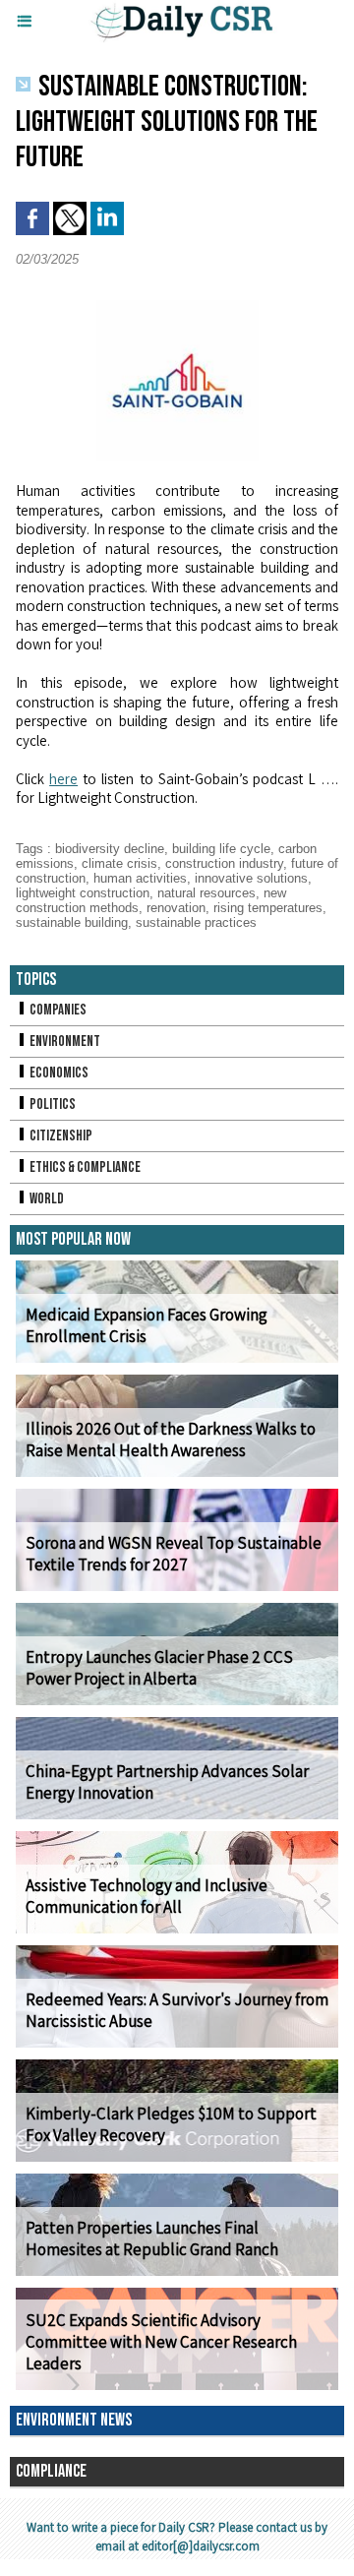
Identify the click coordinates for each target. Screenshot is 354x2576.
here (63, 779)
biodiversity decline (110, 849)
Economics (58, 1073)
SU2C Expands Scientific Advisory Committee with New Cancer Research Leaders (161, 2342)
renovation (176, 908)
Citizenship (60, 1136)
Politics (52, 1104)
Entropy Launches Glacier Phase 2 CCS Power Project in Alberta (159, 1668)
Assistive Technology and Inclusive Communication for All (147, 1896)
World (46, 1199)
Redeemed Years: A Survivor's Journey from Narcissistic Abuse (177, 2010)
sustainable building (72, 922)
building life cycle (221, 849)
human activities (140, 878)
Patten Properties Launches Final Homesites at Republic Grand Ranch (152, 2239)
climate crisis (119, 863)
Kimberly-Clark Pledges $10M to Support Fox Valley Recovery (171, 2124)
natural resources (206, 893)
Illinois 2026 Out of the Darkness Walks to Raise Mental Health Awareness (171, 1440)
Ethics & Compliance (84, 1167)
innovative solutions (251, 878)
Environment (64, 1042)
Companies (57, 1010)
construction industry (224, 863)
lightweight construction (83, 893)
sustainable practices (196, 922)
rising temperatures (268, 908)
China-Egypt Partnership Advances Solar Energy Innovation (167, 1782)
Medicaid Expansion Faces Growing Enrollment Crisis (147, 1325)
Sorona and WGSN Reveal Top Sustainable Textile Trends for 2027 (174, 1554)
